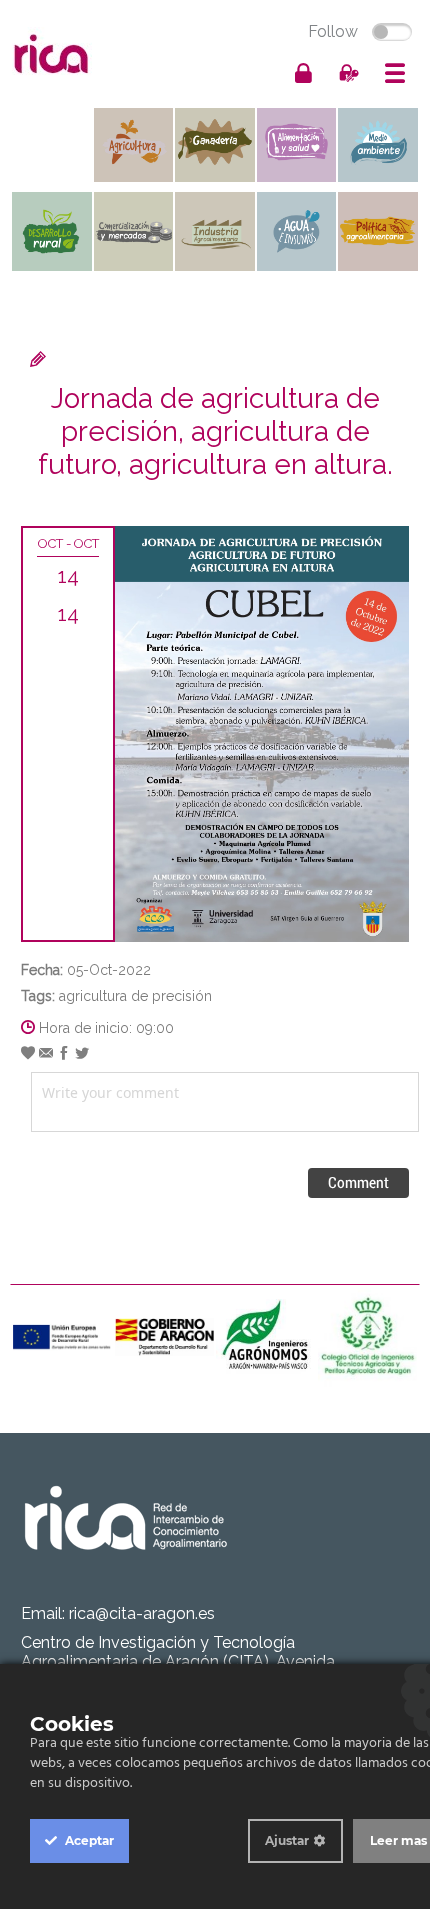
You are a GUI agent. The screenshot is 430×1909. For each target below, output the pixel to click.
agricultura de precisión (135, 996)
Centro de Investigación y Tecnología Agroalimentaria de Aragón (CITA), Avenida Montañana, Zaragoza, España (178, 1661)
